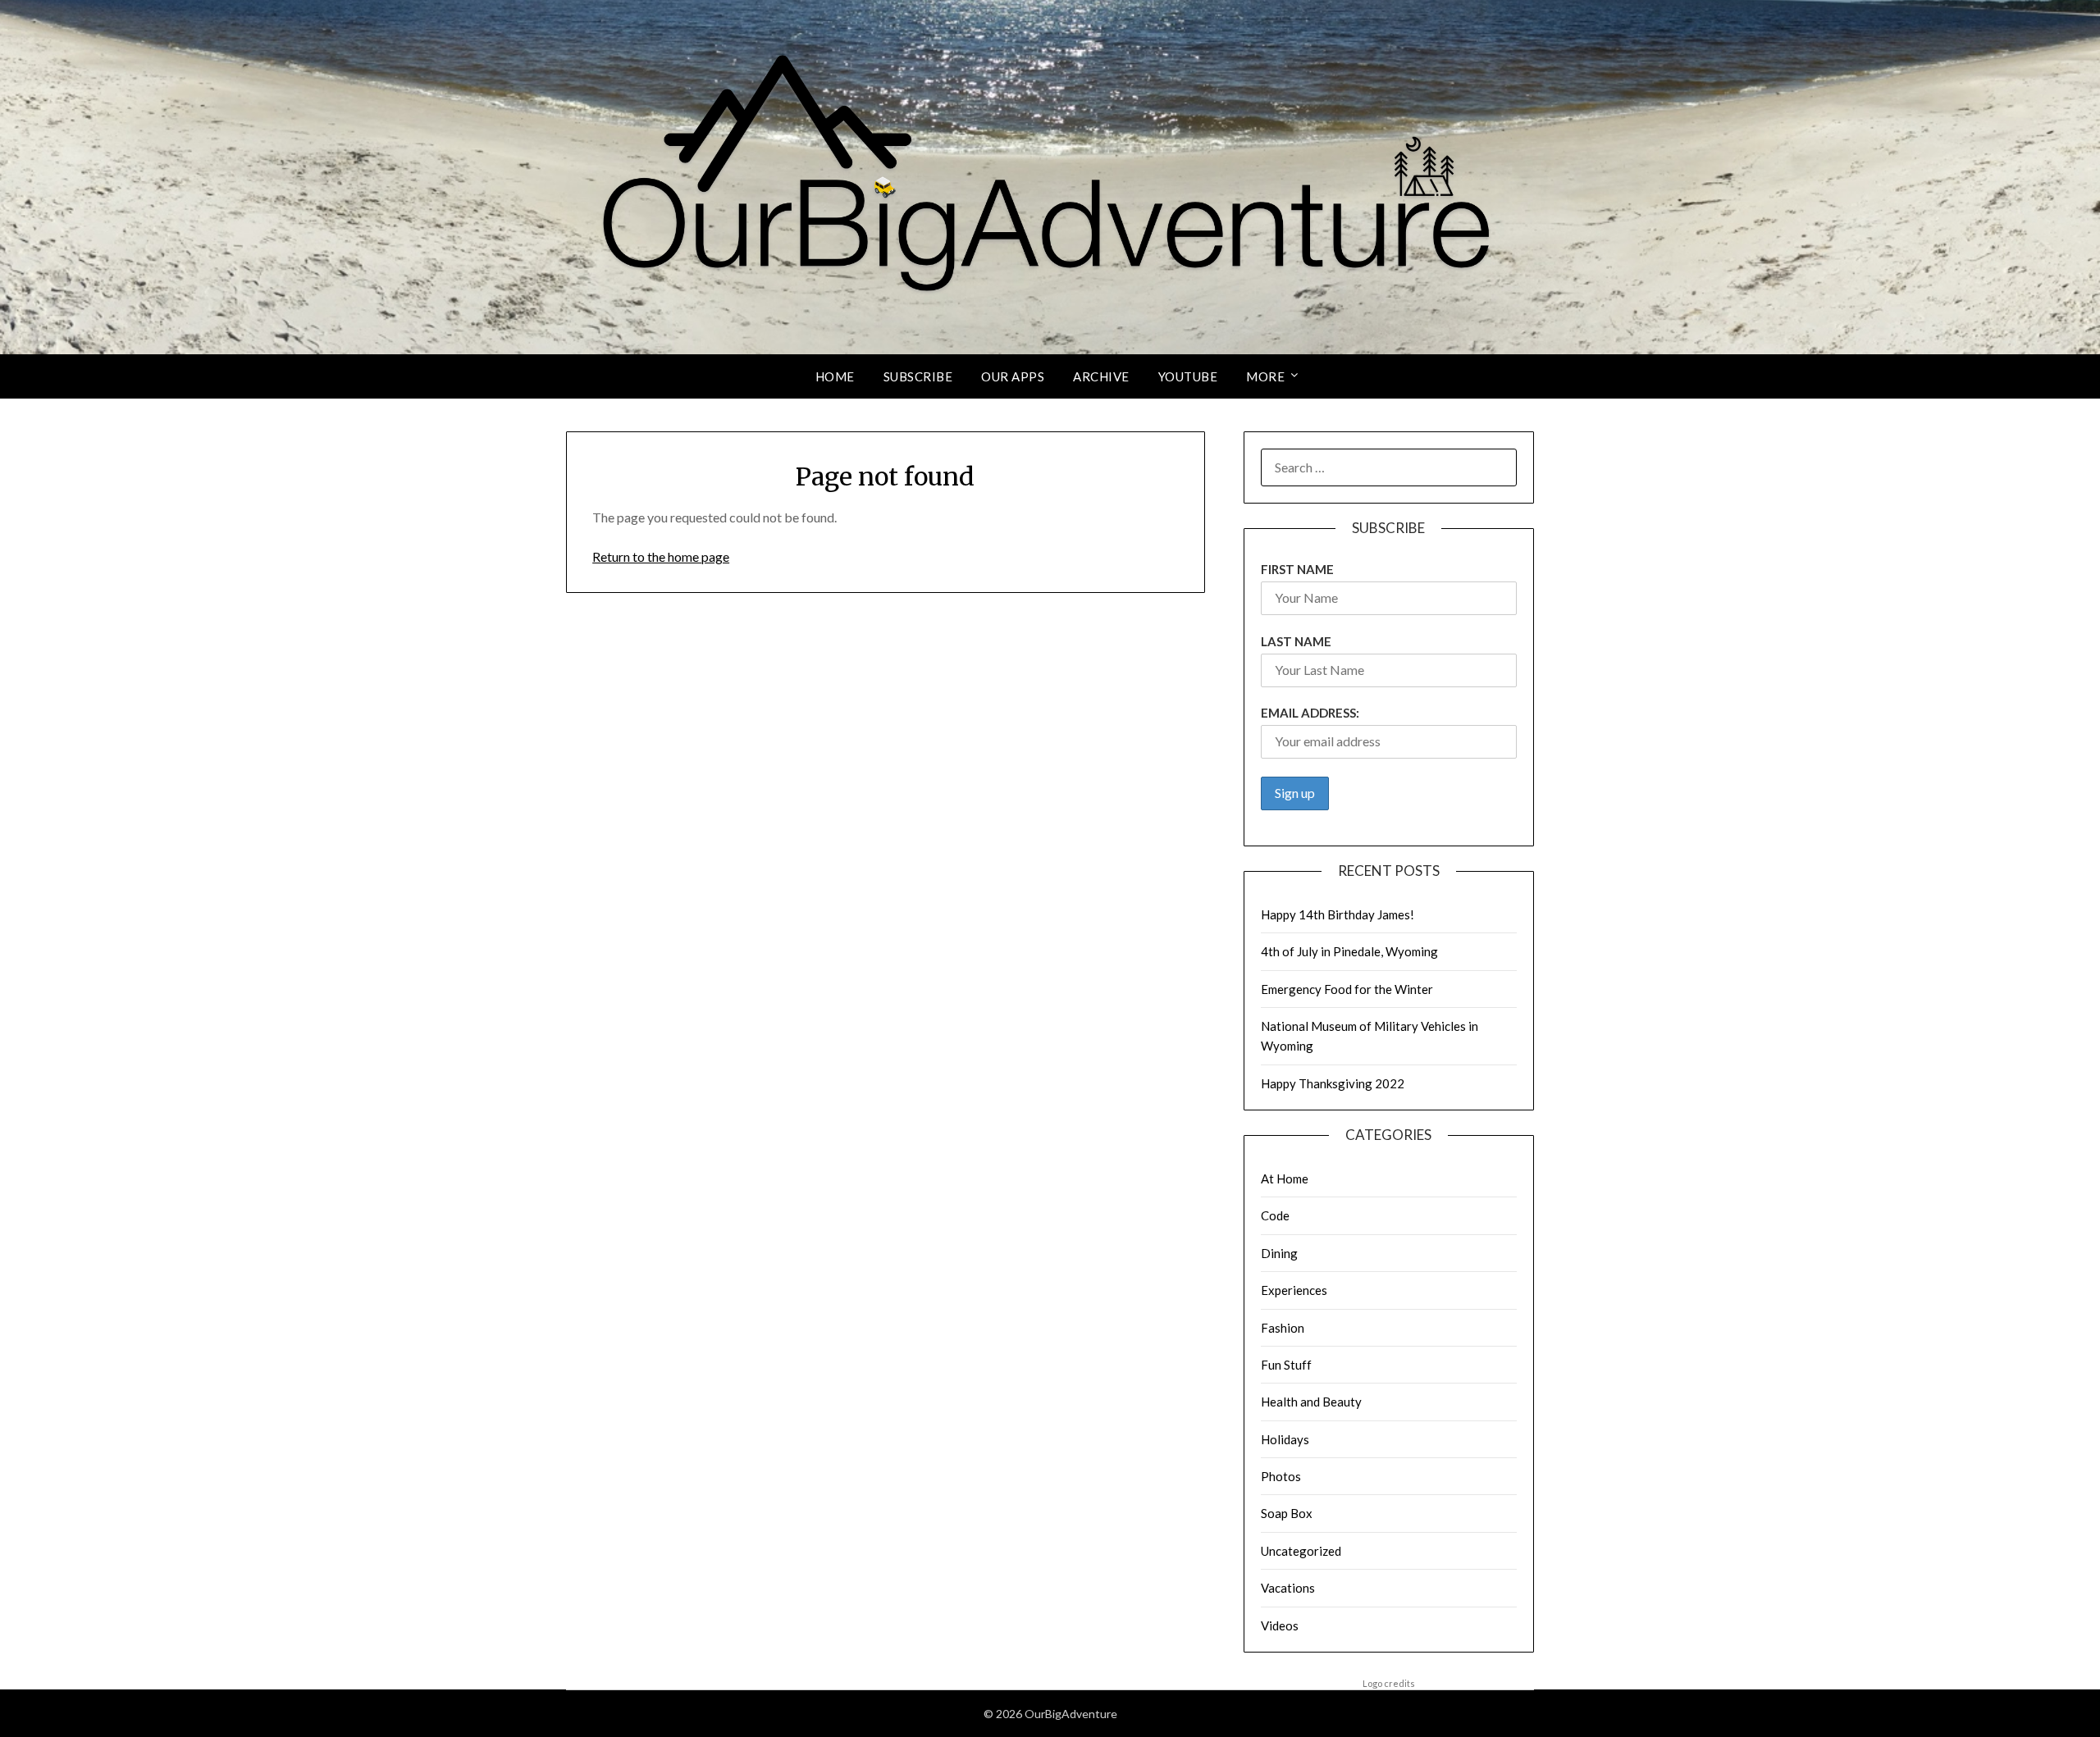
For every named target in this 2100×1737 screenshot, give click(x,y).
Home (835, 376)
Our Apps (1013, 376)
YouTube (1188, 376)
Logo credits (1389, 1683)
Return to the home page (661, 556)
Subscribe (918, 376)
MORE (1265, 376)
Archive (1101, 376)
